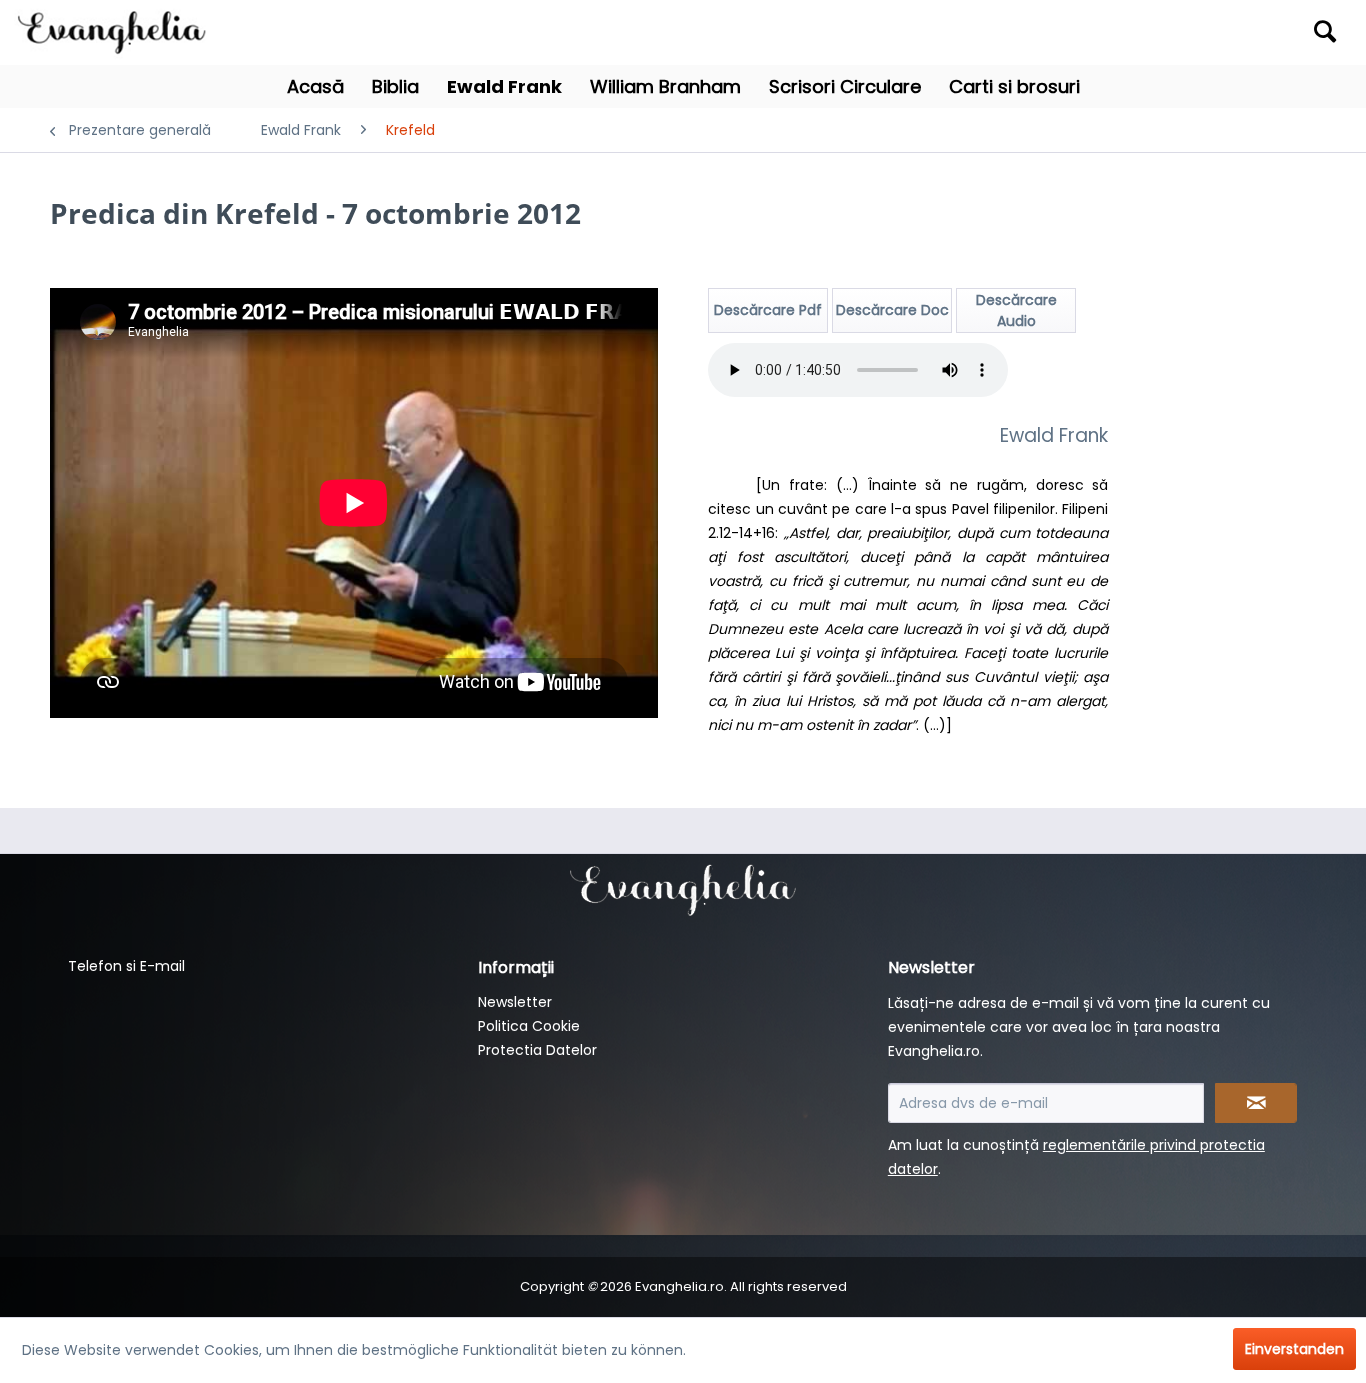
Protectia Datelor (537, 1050)
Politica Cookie (529, 1026)
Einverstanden (1294, 1349)
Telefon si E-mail (126, 966)
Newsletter (515, 1002)
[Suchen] (1325, 31)
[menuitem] (1182, 32)
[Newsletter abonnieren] (1256, 1103)
